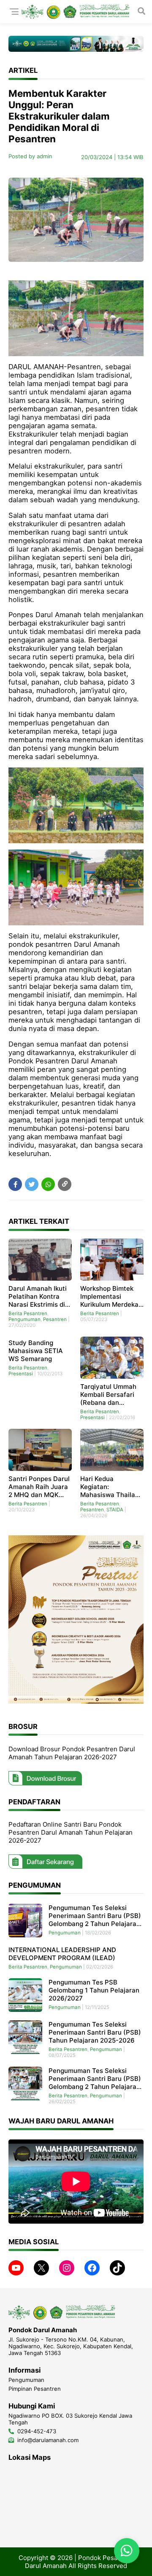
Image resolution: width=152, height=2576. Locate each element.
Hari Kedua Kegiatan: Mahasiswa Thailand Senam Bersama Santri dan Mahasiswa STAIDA (111, 1487)
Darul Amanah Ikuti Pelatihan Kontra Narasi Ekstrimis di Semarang (38, 1296)
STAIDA (115, 1510)
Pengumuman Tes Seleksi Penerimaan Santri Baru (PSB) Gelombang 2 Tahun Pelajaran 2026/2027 (95, 1916)
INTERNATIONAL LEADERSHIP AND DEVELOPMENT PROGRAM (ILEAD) (62, 1954)
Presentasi (21, 1374)
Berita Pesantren (28, 1313)
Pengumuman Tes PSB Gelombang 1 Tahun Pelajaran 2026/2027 (94, 1990)
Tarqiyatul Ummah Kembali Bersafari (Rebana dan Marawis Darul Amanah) (108, 1395)
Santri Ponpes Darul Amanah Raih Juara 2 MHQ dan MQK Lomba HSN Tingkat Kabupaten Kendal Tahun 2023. (39, 1487)
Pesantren (55, 1319)
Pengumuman (24, 1319)
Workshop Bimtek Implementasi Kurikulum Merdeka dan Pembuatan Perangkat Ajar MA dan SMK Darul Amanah (109, 1296)
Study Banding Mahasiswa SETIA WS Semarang (36, 1351)
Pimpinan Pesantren (35, 2389)
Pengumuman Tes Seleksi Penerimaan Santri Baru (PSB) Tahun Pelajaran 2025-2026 (95, 2032)
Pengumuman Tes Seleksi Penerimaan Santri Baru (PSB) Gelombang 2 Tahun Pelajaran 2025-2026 (95, 2079)
